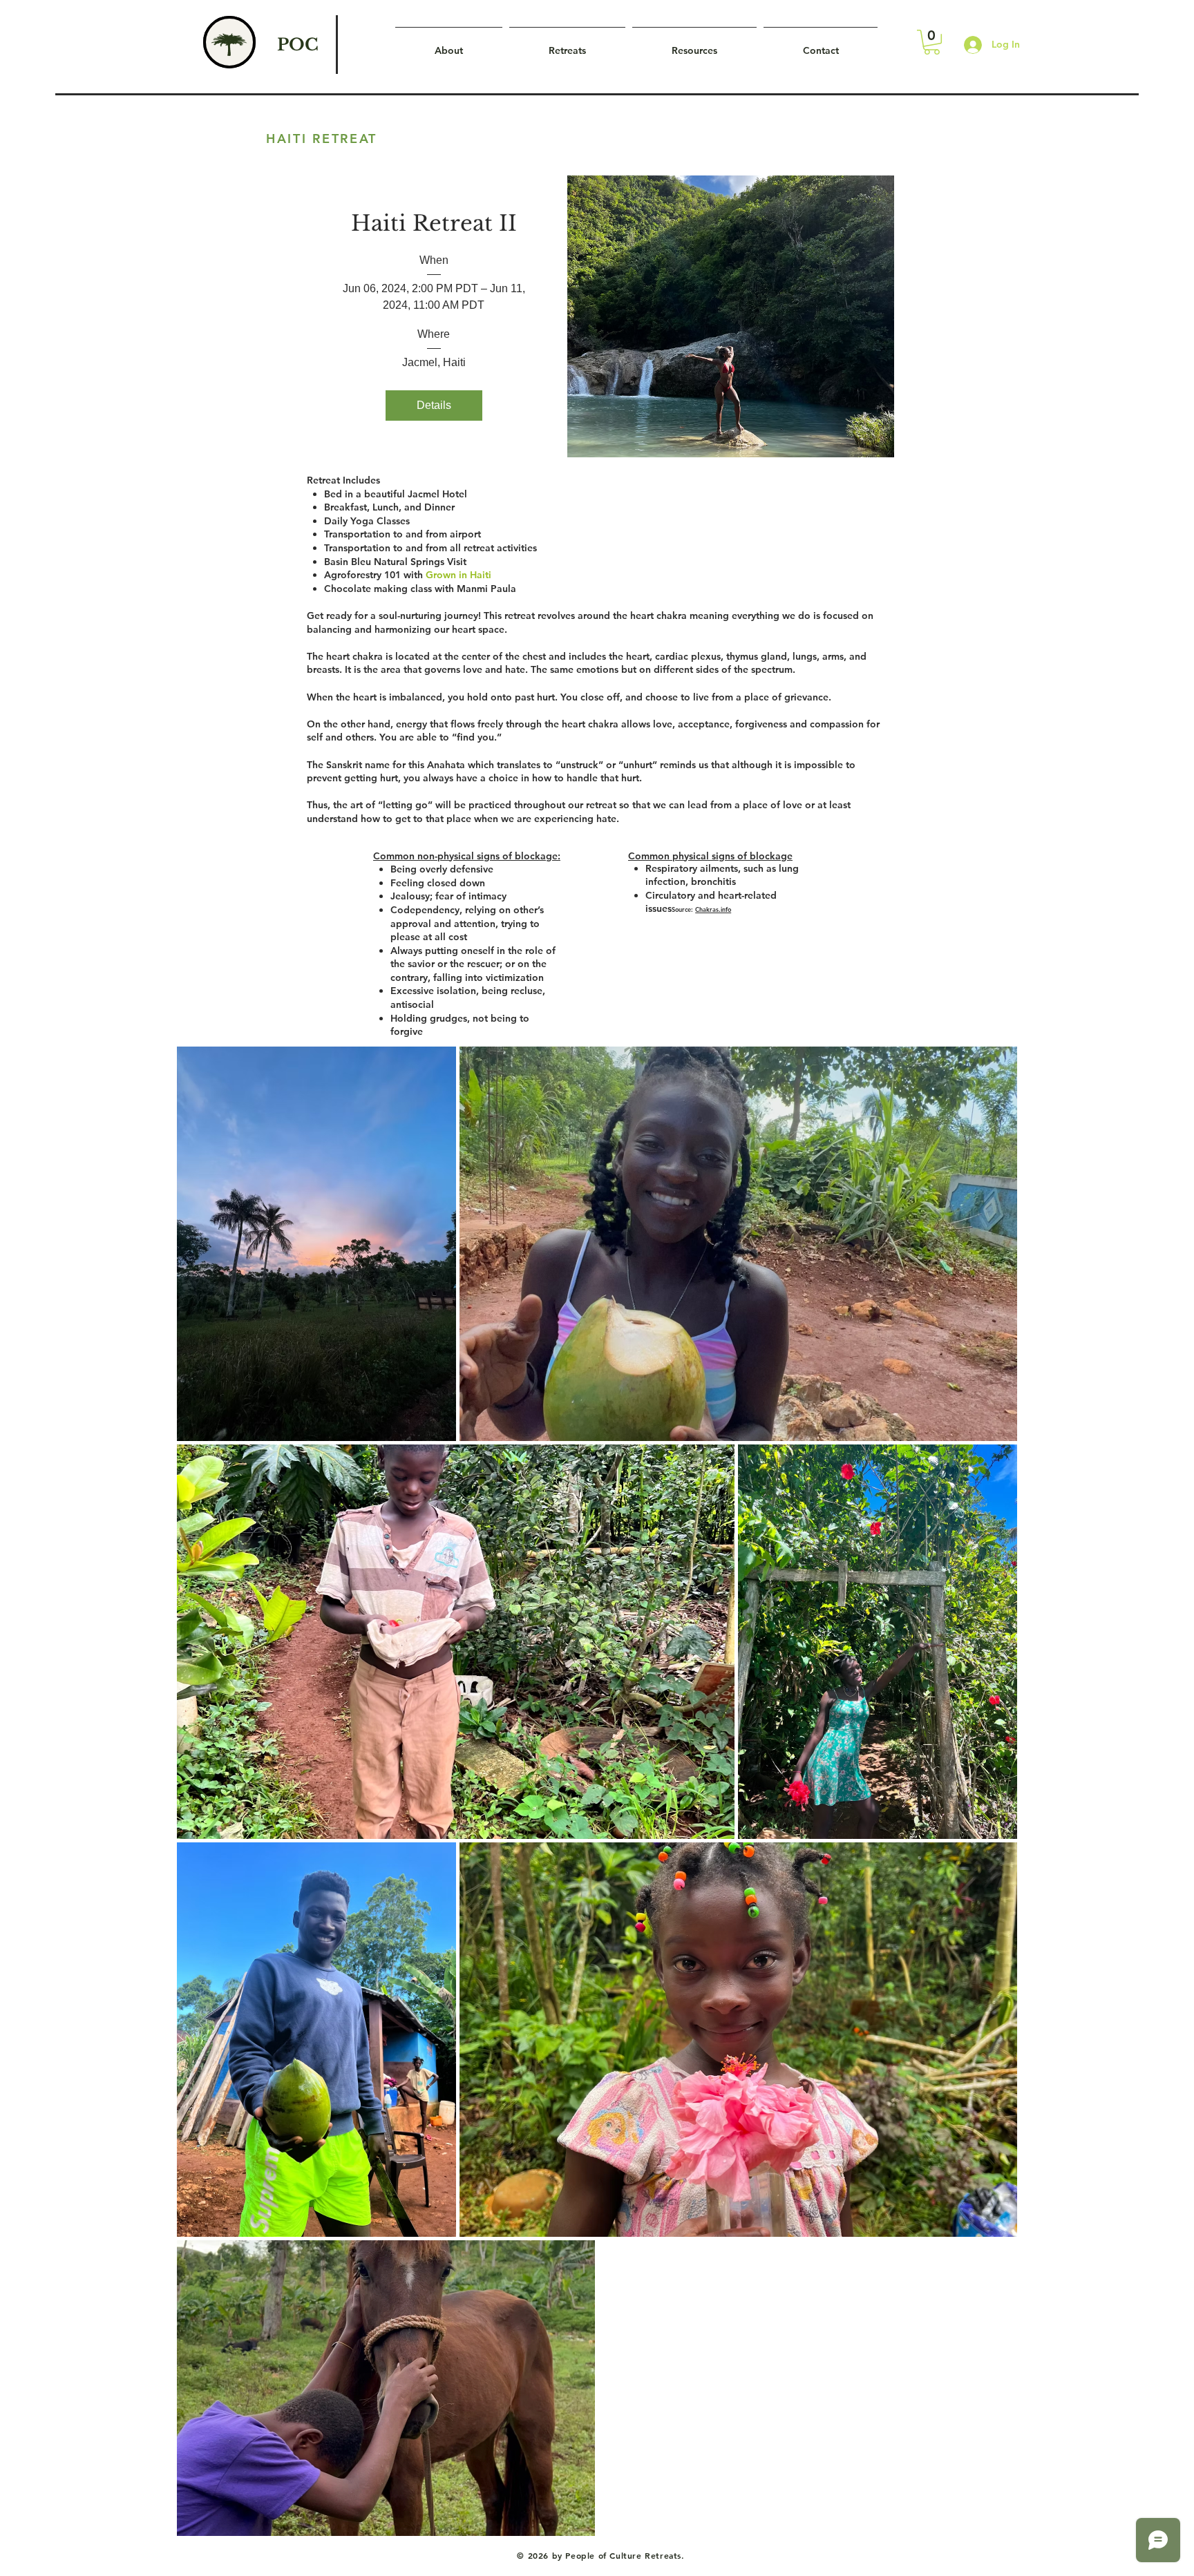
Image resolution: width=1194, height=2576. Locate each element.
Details (434, 405)
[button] (932, 42)
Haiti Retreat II (434, 223)
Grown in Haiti (458, 575)
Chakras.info (713, 909)
